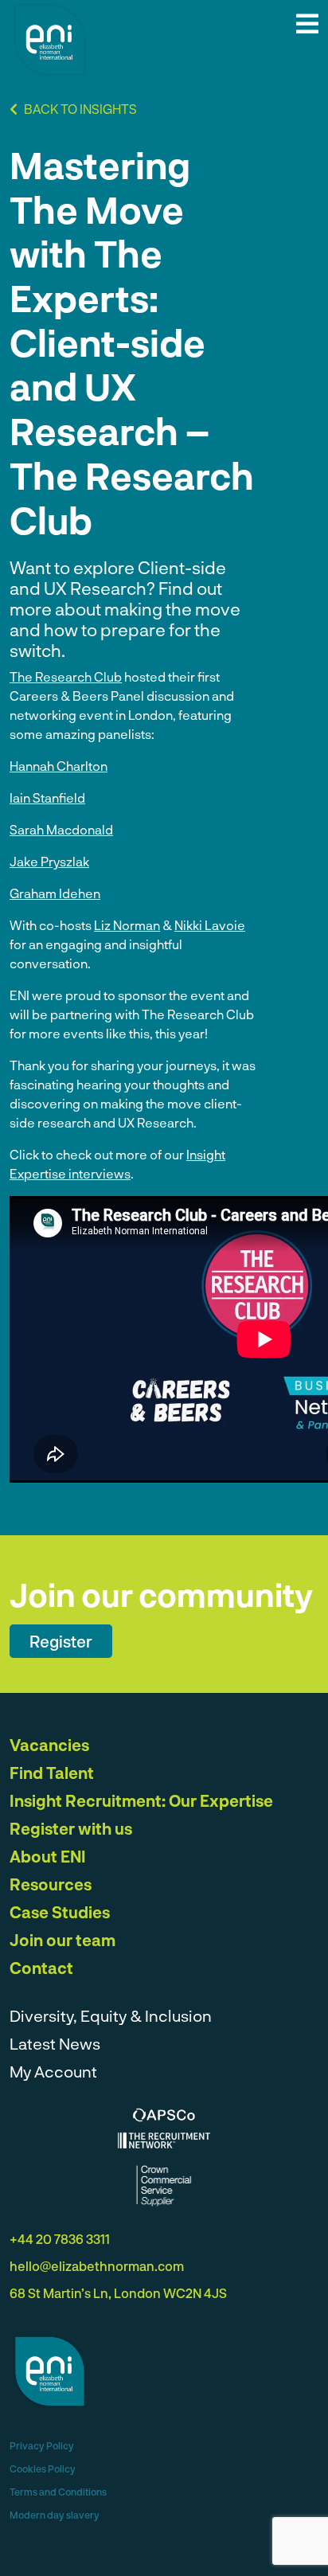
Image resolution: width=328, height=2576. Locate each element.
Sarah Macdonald (61, 829)
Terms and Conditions (58, 2492)
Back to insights (79, 109)
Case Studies (60, 1912)
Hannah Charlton (59, 766)
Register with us (71, 1828)
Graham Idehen (55, 893)
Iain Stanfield (47, 797)
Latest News (55, 2043)
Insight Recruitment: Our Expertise (141, 1800)
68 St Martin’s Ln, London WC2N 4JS (118, 2293)
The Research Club (66, 676)
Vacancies (49, 1745)
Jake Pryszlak (49, 861)
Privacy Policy (42, 2445)
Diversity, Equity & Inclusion (111, 2015)
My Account (53, 2071)
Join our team (62, 1940)
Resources (51, 1884)
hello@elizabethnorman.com (97, 2266)
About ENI (48, 1856)
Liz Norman (127, 925)
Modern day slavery (55, 2515)
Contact (41, 1968)
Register (61, 1641)
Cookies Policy (43, 2469)
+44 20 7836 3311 (60, 2239)
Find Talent (52, 1773)
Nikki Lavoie (210, 925)
